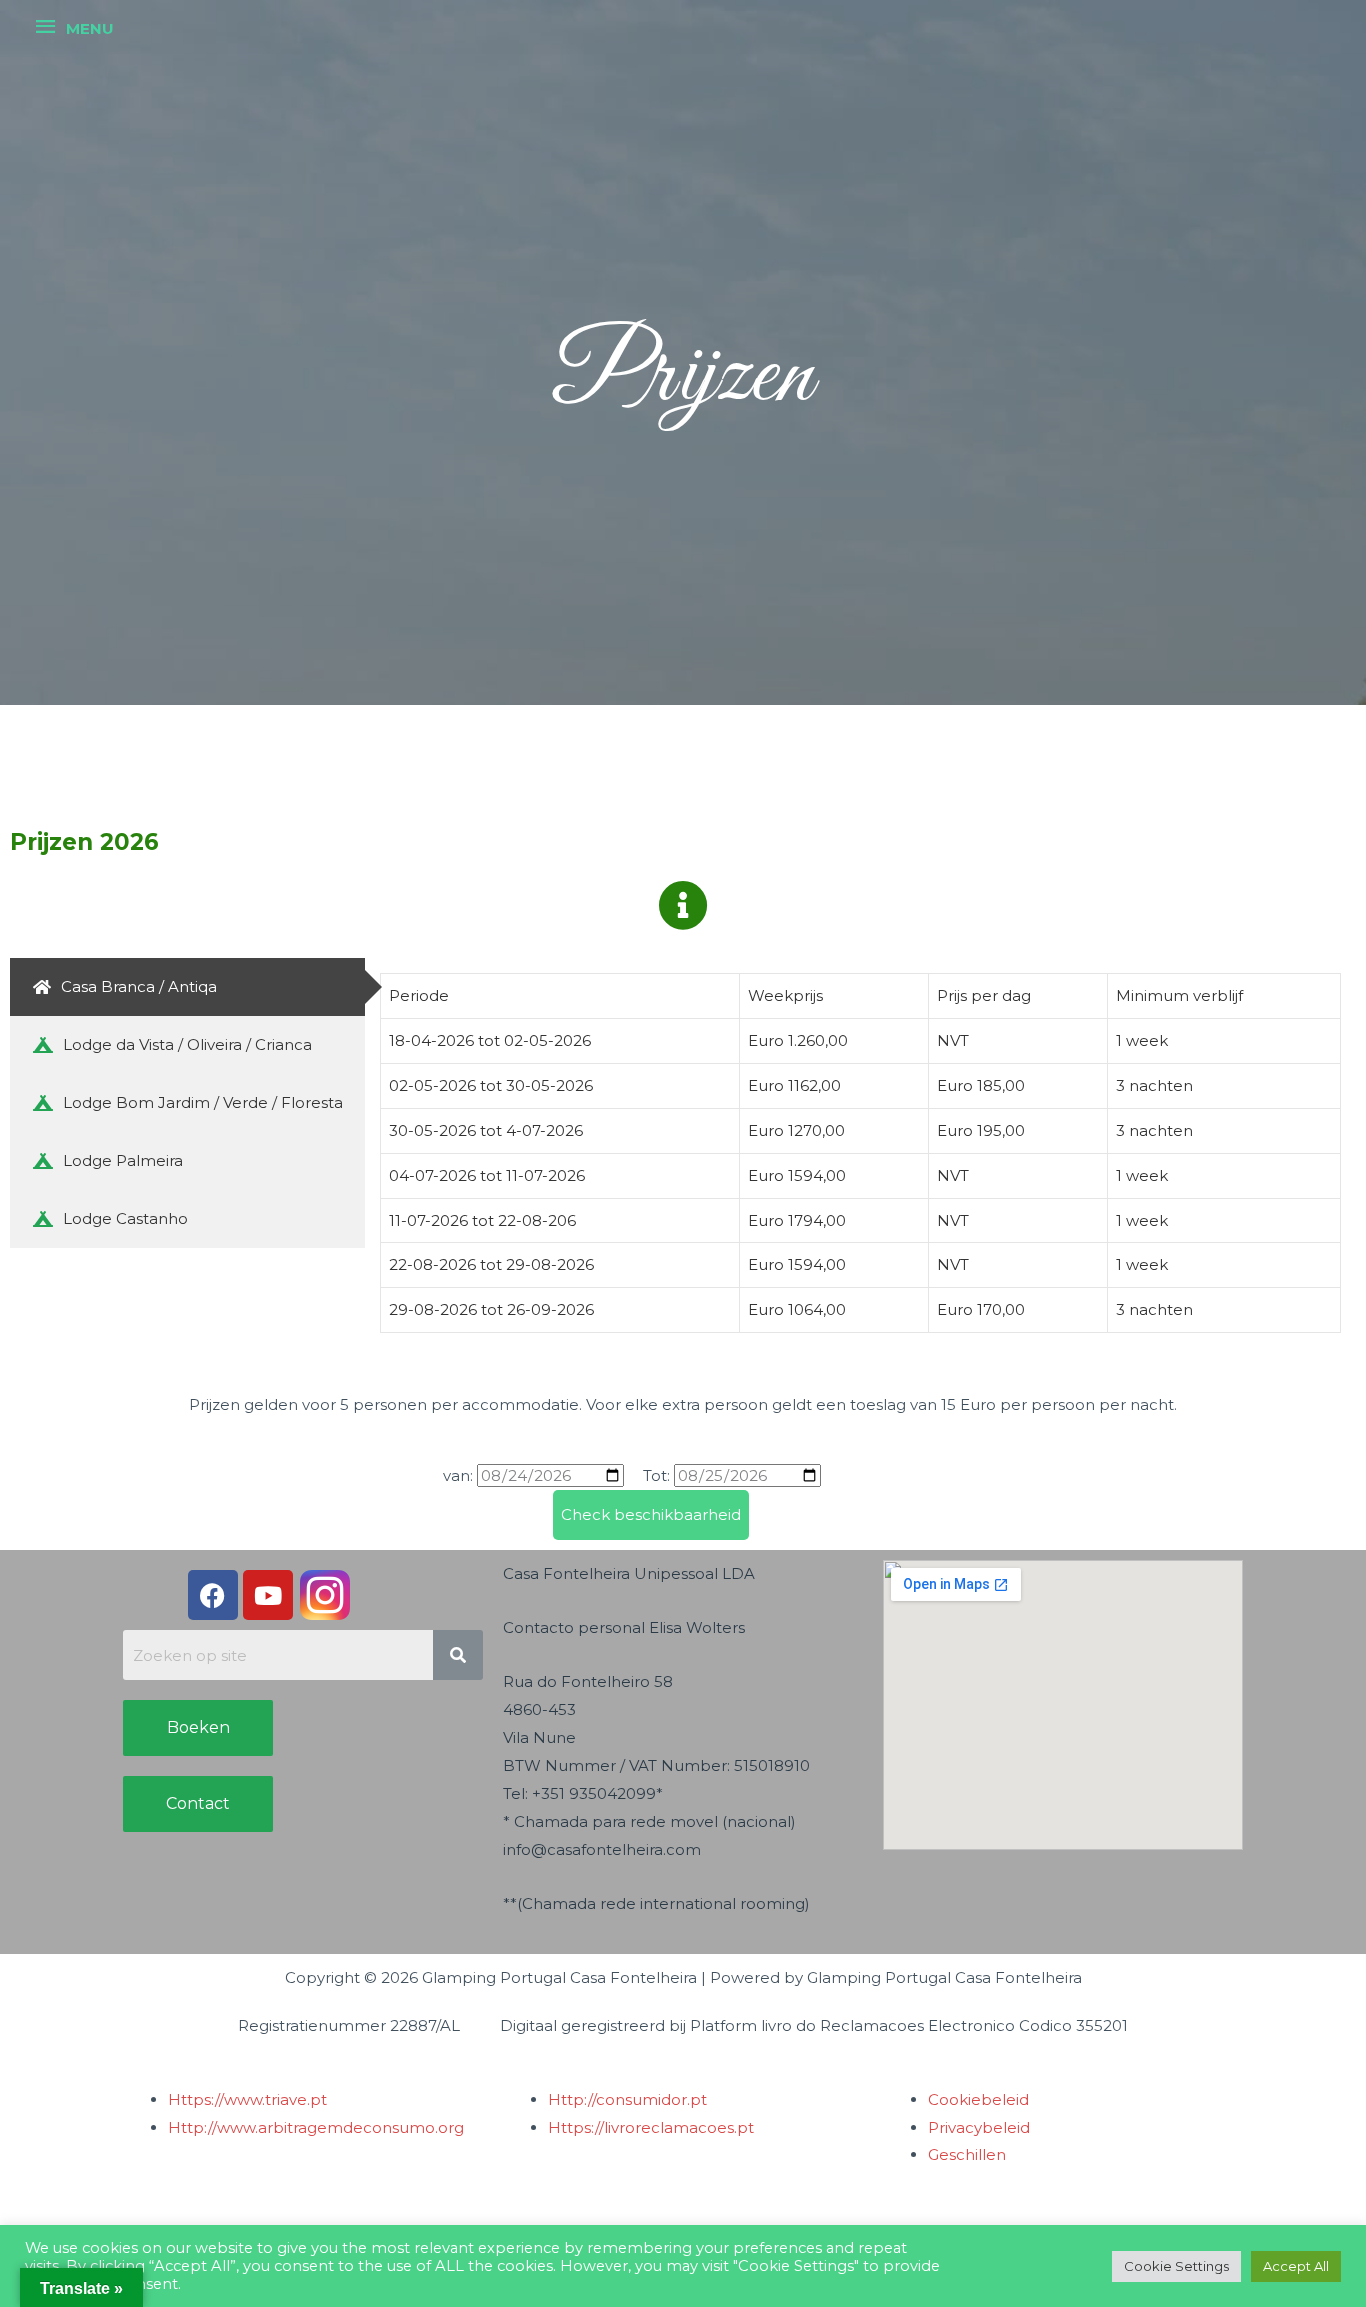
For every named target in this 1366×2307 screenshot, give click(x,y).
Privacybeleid (979, 2127)
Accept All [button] (1296, 2266)
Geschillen (967, 2154)
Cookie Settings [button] (1176, 2266)
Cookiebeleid (978, 2099)
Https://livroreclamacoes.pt (651, 2127)
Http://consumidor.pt (627, 2099)
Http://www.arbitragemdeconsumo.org (316, 2127)
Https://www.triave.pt (247, 2099)
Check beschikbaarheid (651, 1514)
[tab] (187, 987)
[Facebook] (213, 1595)
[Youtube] (268, 1595)
